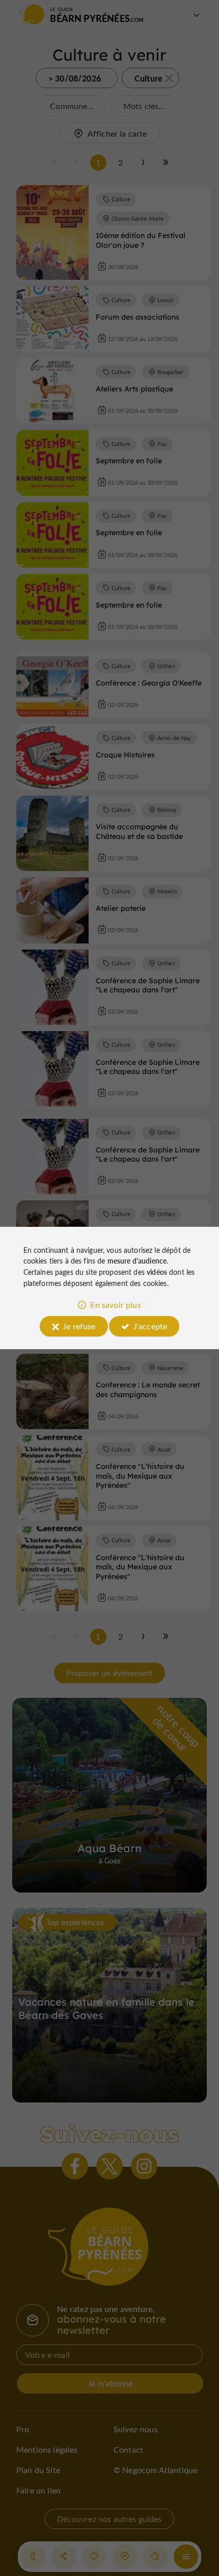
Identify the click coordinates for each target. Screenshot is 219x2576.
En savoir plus (115, 1305)
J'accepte (150, 1326)
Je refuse (79, 1326)
